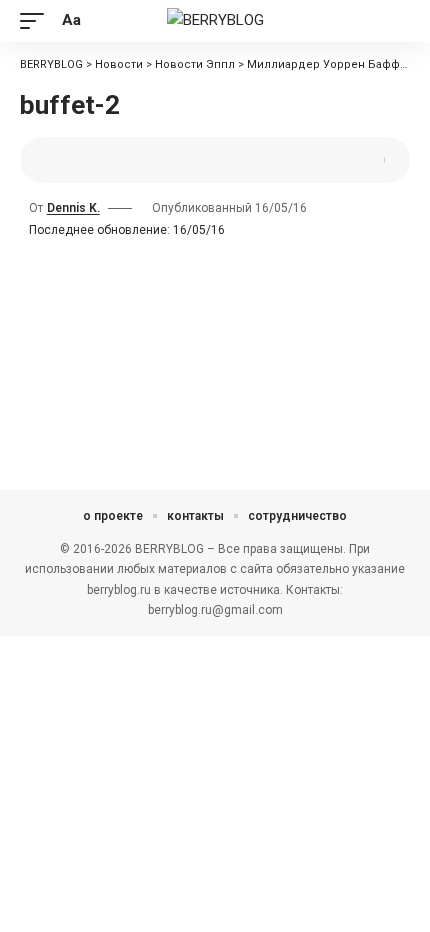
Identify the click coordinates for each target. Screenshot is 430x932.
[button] (37, 21)
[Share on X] (65, 160)
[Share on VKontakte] (127, 160)
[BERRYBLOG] (215, 21)
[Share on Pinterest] (96, 160)
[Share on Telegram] (158, 160)
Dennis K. (73, 208)
